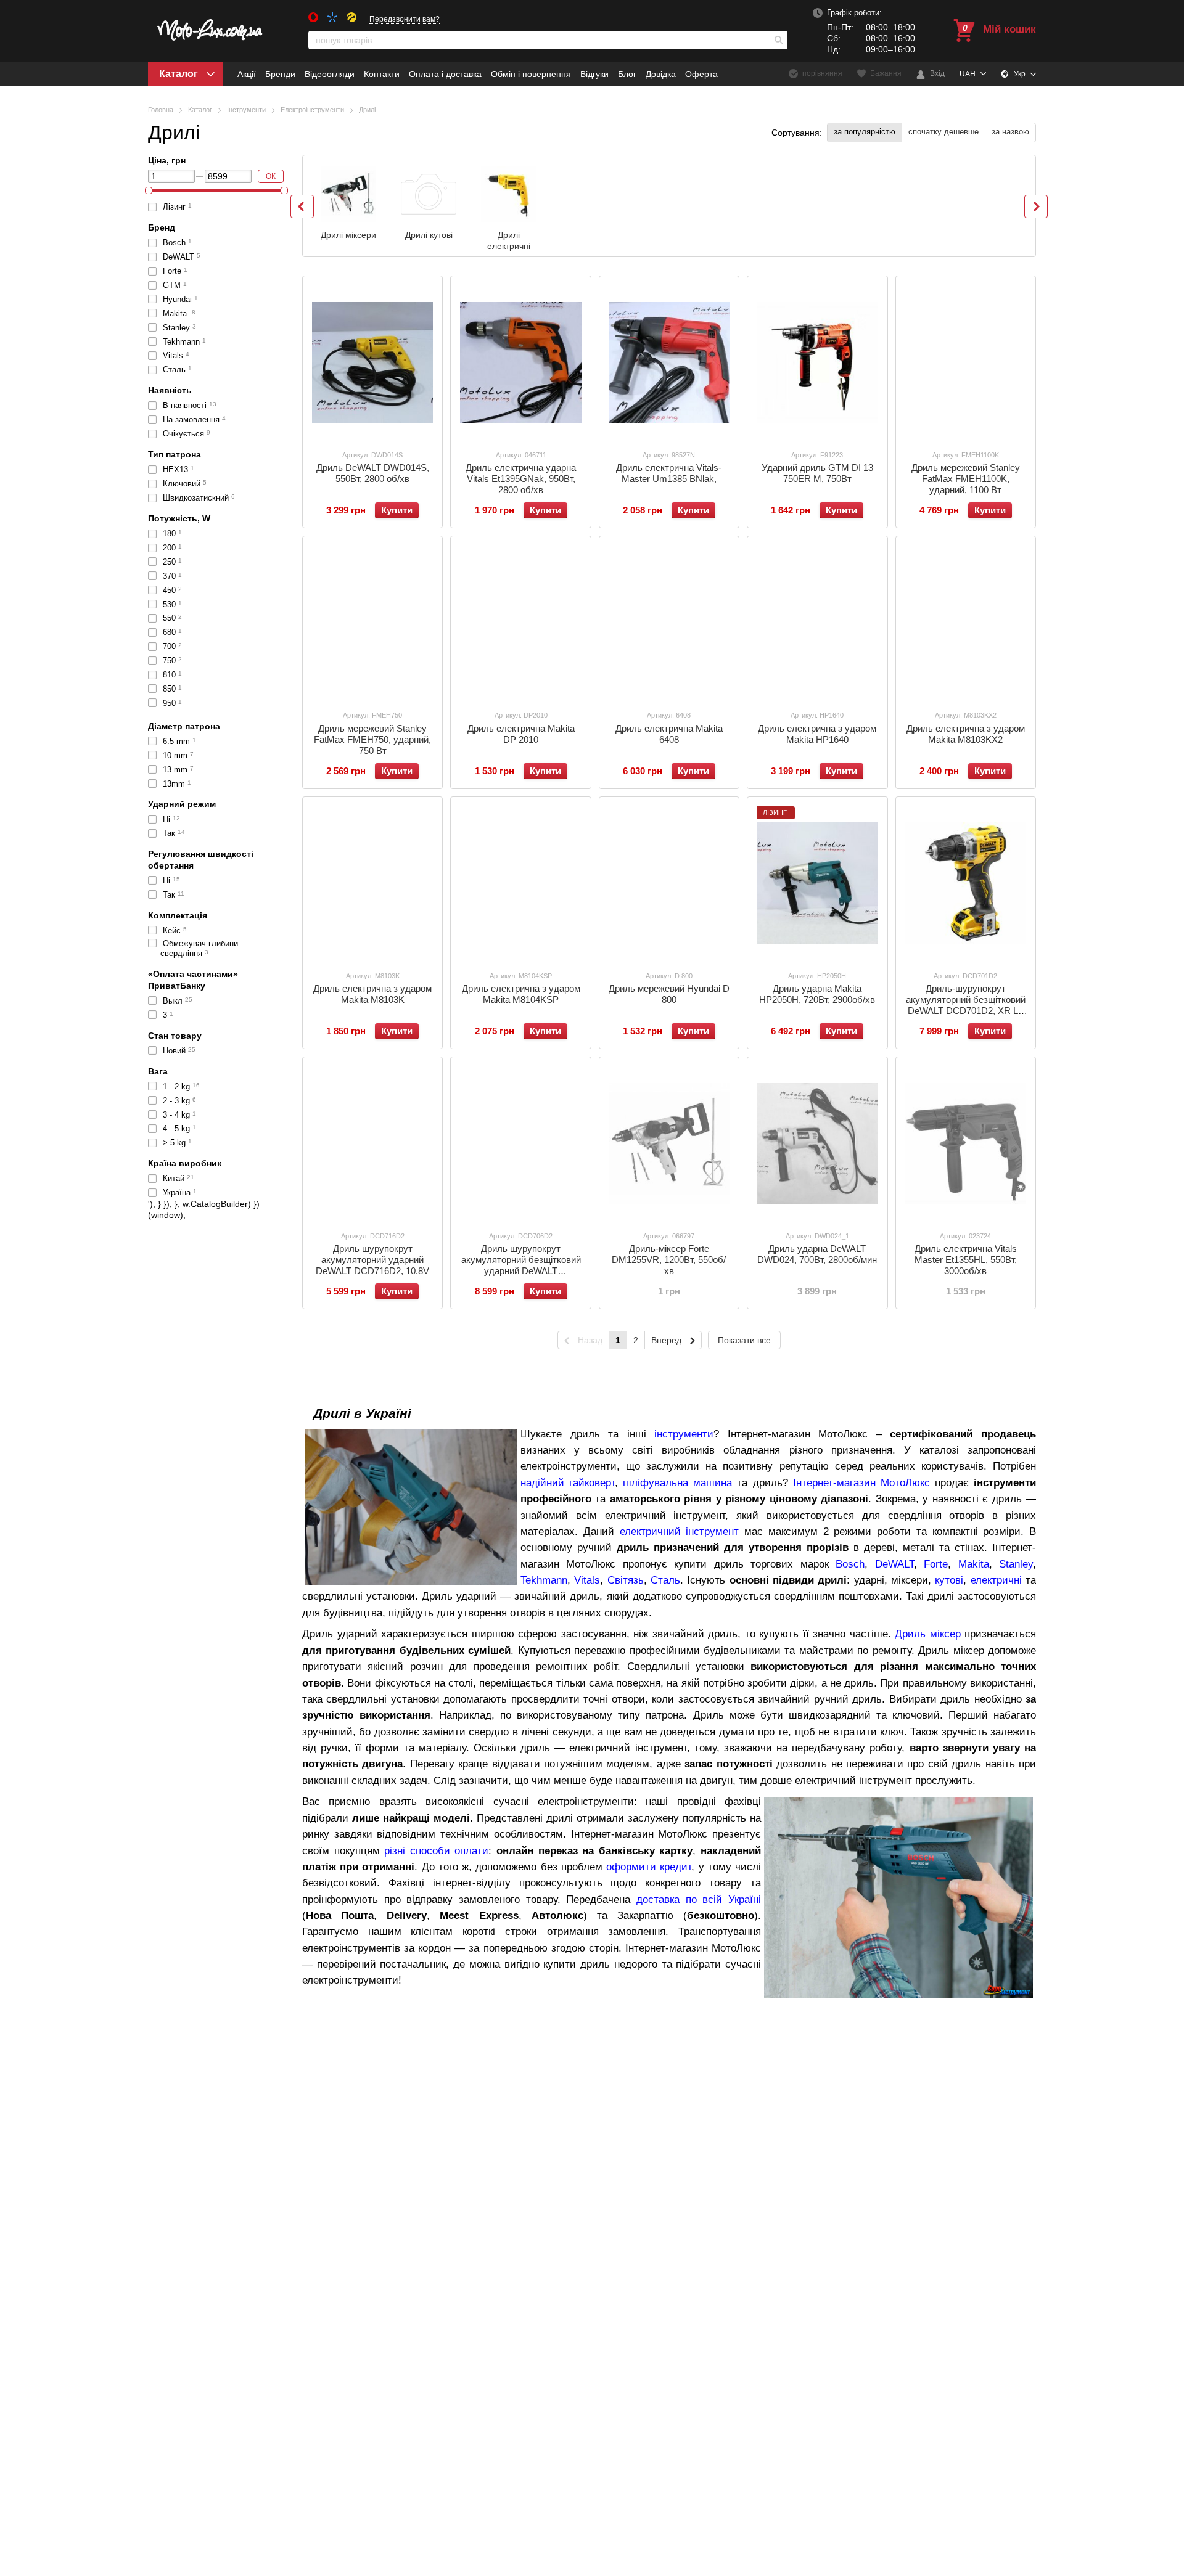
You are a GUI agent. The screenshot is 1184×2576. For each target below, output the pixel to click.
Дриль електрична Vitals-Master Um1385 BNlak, (669, 473)
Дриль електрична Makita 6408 (669, 734)
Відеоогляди (330, 74)
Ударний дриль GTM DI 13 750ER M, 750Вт (817, 473)
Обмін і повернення (531, 74)
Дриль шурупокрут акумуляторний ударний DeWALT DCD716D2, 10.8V (372, 1260)
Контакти (382, 74)
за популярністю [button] (865, 132)
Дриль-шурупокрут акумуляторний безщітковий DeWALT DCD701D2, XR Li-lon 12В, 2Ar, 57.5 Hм (966, 1005)
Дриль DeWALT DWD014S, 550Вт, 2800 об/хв (373, 473)
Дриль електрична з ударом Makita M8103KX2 (966, 734)
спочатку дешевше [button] (943, 132)
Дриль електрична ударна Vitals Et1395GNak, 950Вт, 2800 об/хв (521, 479)
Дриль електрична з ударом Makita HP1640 (817, 734)
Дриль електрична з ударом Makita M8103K (372, 994)
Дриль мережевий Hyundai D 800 (669, 994)
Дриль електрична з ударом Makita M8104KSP (521, 994)
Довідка (661, 74)
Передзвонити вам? (405, 19)
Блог (627, 74)
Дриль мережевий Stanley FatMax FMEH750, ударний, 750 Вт (372, 739)
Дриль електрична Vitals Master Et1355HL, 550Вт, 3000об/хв (966, 1260)
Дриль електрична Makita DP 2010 (521, 734)
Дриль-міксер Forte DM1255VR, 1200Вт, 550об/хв (669, 1260)
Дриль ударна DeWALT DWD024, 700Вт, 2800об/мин (817, 1254)
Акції (247, 74)
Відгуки (594, 74)
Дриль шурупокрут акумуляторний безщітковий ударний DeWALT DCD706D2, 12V (521, 1265)
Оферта (701, 74)
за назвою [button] (1010, 132)
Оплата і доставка (445, 74)
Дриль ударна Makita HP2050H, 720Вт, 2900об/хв (817, 994)
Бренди (280, 74)
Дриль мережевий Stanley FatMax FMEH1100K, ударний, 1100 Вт (966, 479)
